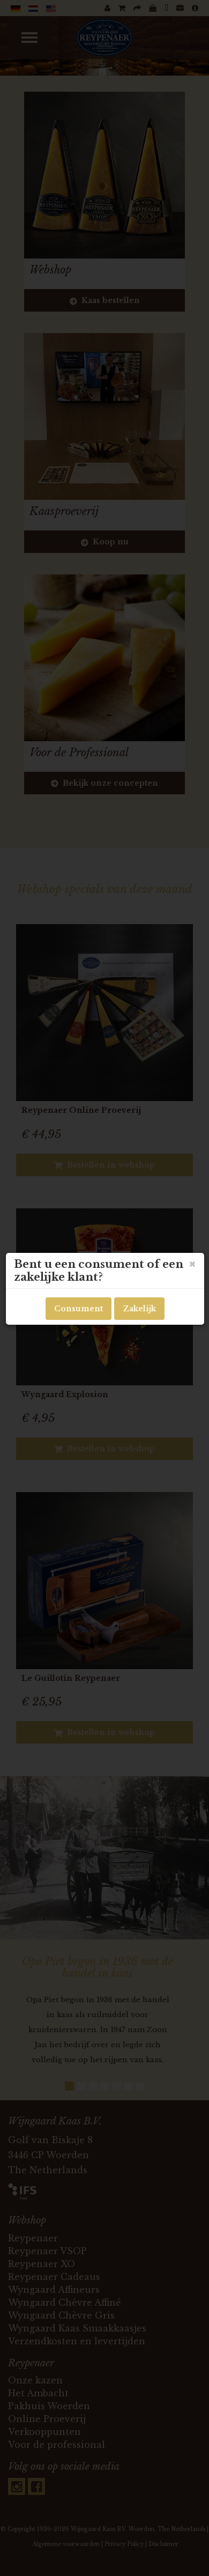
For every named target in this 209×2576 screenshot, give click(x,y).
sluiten (192, 1264)
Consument (79, 1309)
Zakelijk (139, 1309)
